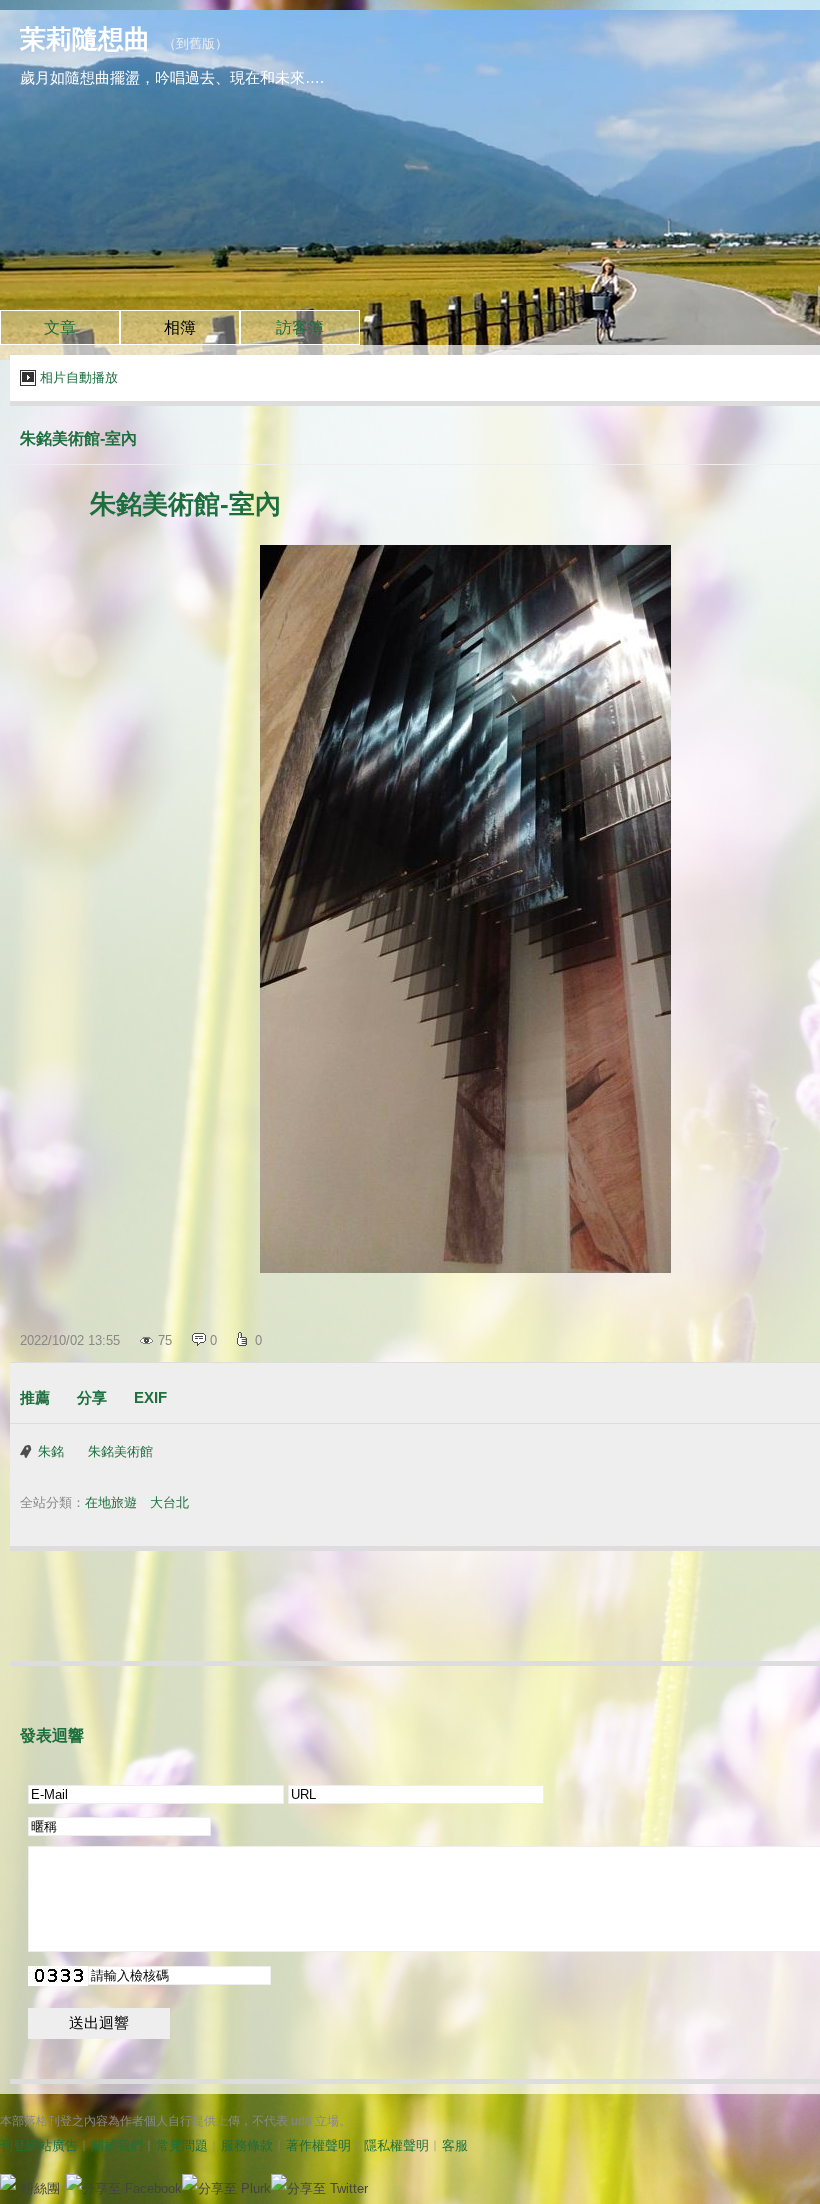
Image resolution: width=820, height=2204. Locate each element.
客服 (455, 2145)
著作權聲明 (318, 2145)
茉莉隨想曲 (85, 39)
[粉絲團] (8, 2182)
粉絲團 (40, 2188)
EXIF (150, 1397)
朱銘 (51, 1451)
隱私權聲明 (396, 2145)
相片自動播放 (79, 377)
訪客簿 (300, 327)
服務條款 (247, 2145)
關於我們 (117, 2145)
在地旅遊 (111, 1502)
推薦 (35, 1397)
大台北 (169, 1502)
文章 (60, 327)
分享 (92, 1397)
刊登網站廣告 (39, 2145)
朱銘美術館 (120, 1451)
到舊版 (195, 43)
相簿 (180, 327)
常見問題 (182, 2145)
